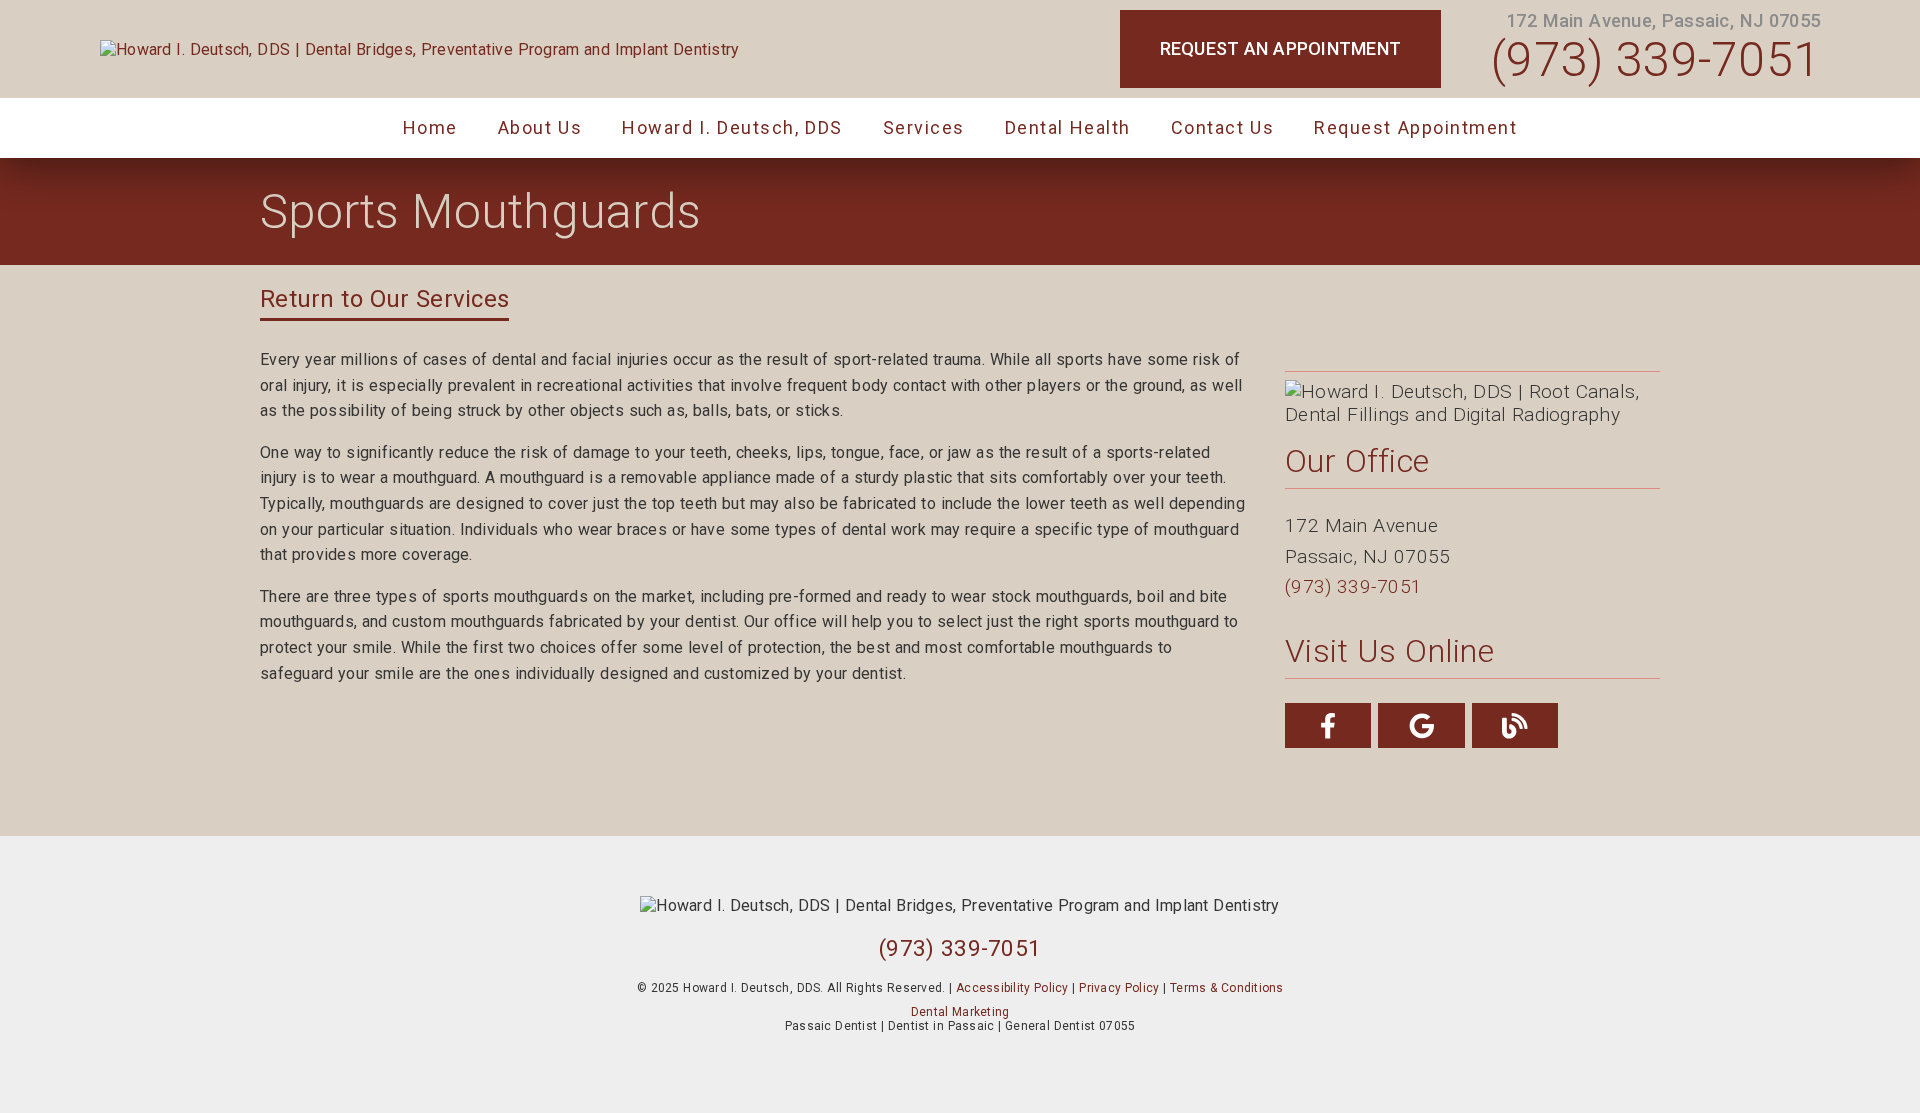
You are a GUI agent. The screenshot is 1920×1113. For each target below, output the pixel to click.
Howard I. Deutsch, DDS (732, 127)
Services (924, 127)
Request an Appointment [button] (1281, 48)
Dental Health (1068, 127)
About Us (540, 127)
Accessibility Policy (1012, 988)
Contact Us (1223, 127)
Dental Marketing (960, 1012)
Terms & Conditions (1227, 988)
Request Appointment (1415, 127)
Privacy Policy (1119, 988)
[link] (419, 49)
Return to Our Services (384, 299)
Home (430, 127)
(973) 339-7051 (1655, 59)
